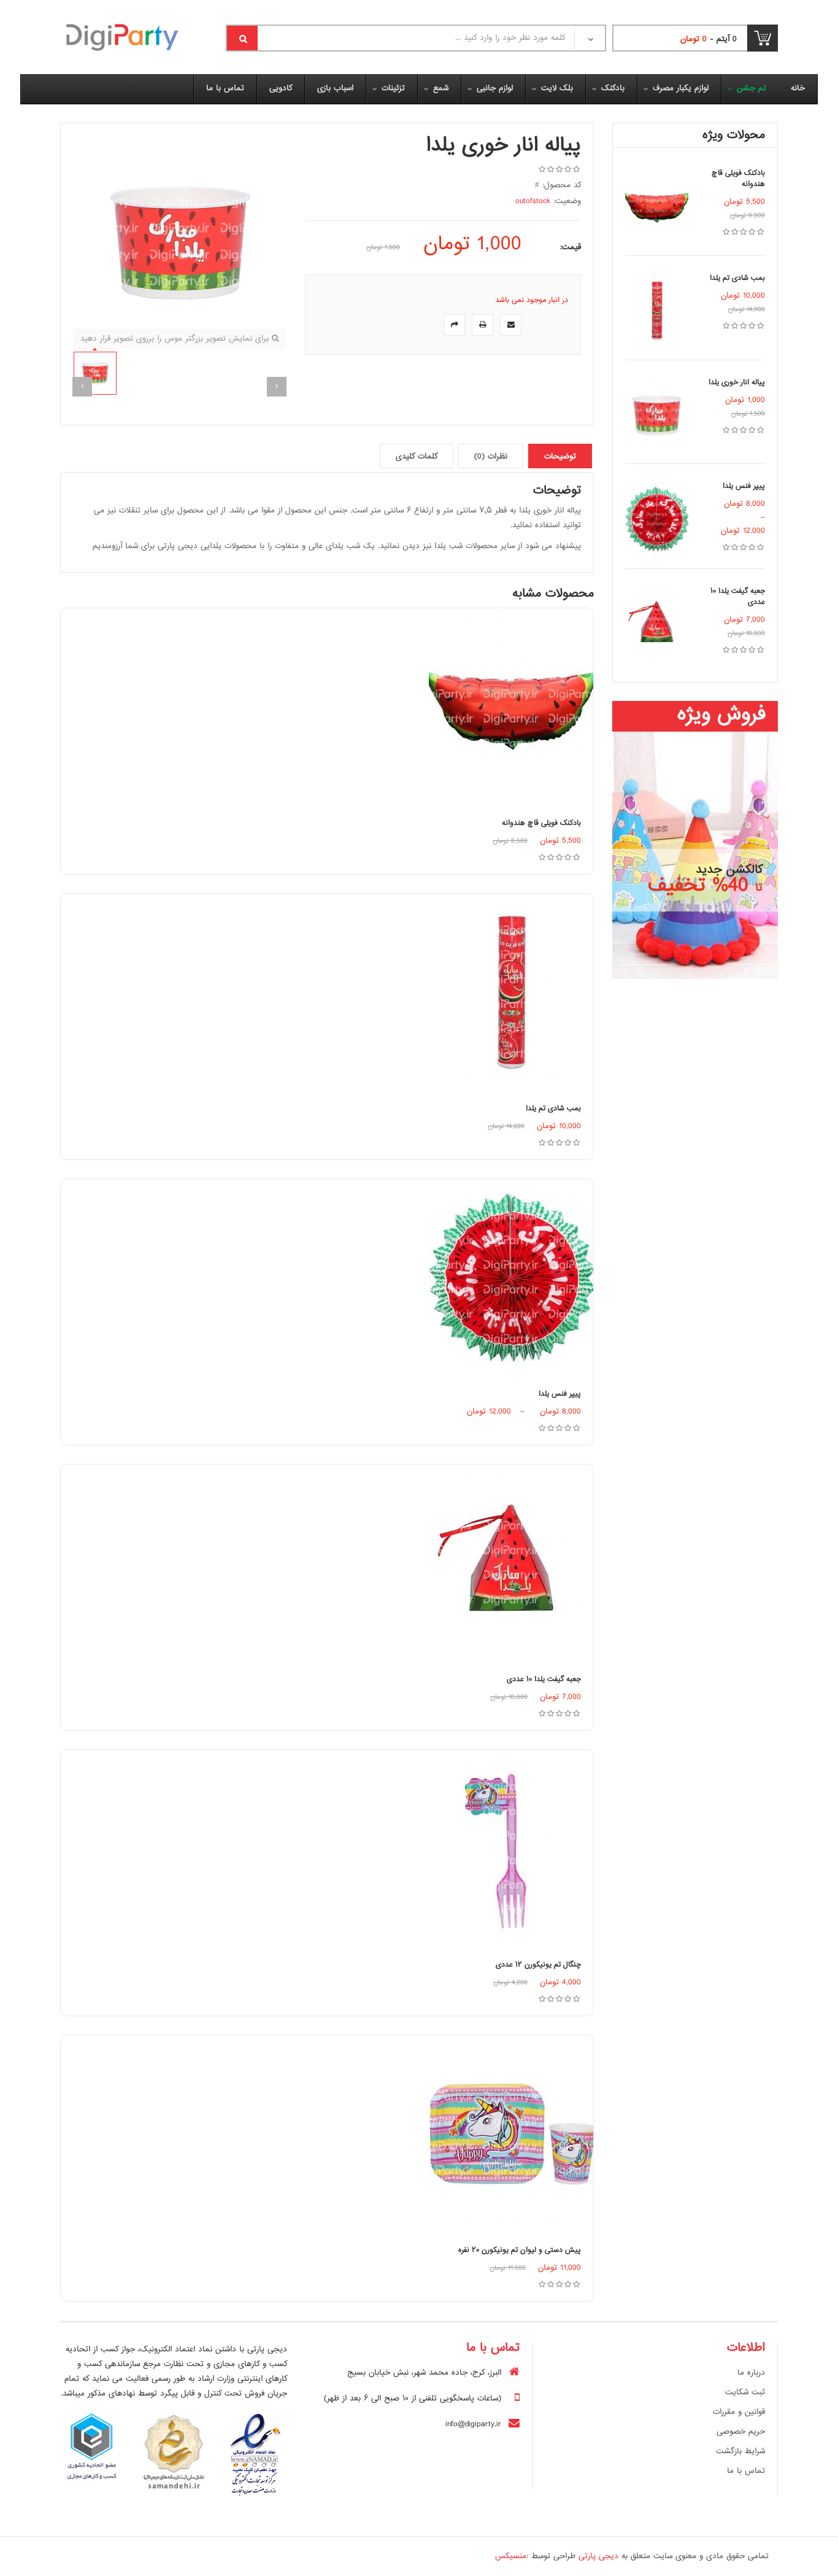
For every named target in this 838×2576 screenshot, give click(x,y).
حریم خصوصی (741, 2432)
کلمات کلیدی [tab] (417, 457)
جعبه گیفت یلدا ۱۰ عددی (738, 597)
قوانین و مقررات (739, 2412)
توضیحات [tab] (560, 457)
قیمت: (571, 247)
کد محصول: (562, 185)
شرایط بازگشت (740, 2451)
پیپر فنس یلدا (744, 486)
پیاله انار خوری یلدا (737, 383)
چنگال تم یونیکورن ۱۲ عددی (538, 1965)
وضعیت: (567, 201)
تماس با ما (746, 2471)
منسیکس (511, 2556)
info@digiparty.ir (473, 2424)
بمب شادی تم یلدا (737, 278)
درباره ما (751, 2373)
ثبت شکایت (745, 2392)
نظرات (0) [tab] (491, 457)
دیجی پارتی (598, 2556)
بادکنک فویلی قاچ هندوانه (738, 179)
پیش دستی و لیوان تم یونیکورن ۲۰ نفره (520, 2250)
